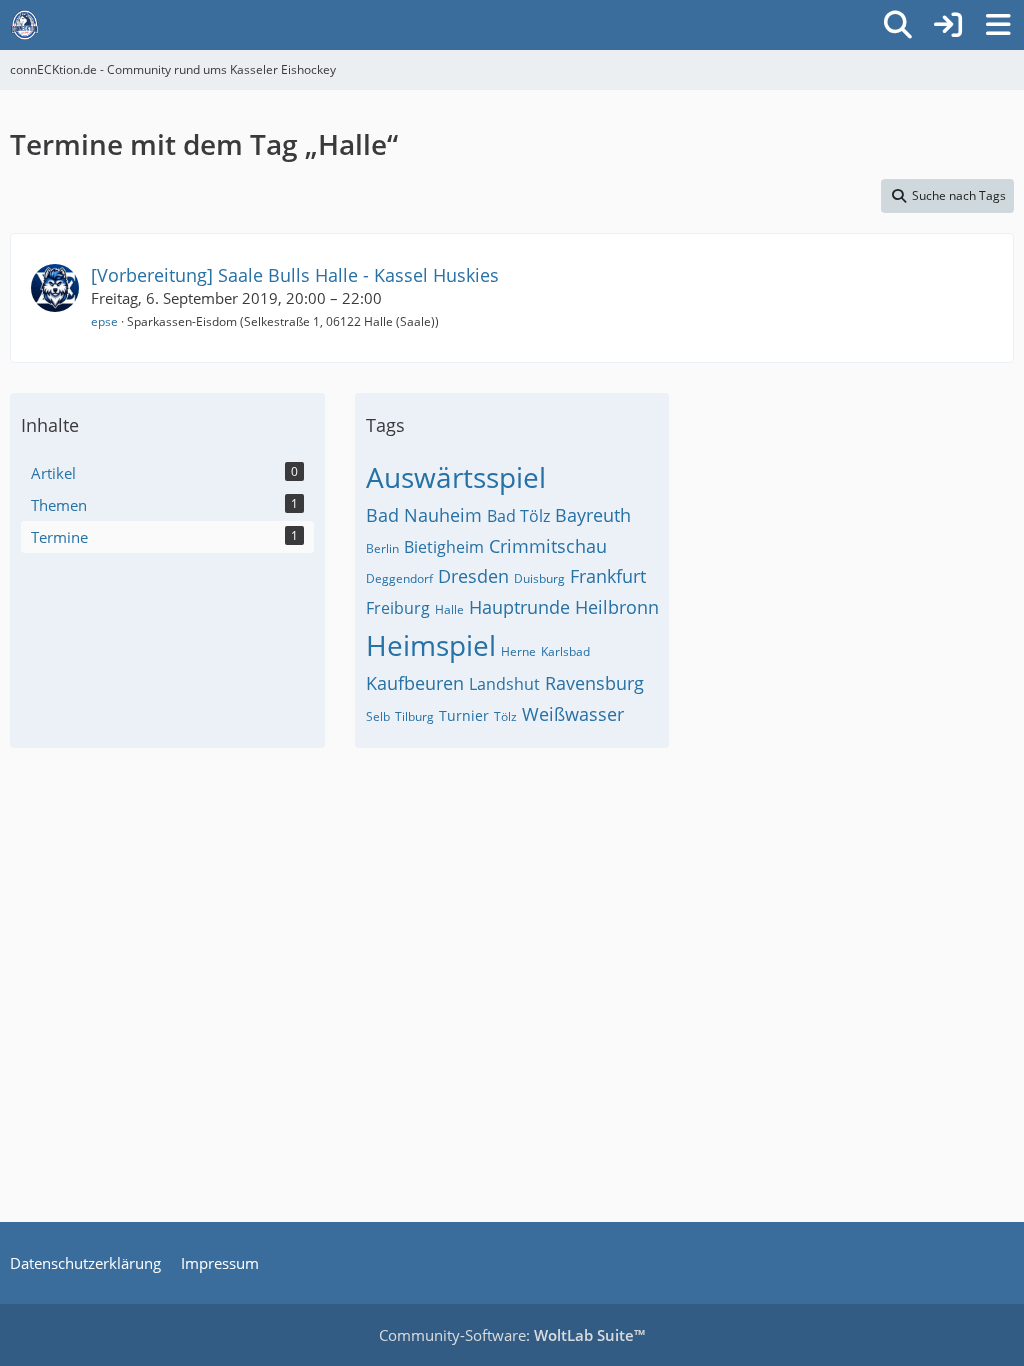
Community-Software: (512, 1335)
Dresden (473, 576)
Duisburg (539, 578)
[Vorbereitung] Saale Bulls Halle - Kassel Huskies (295, 275)
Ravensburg (594, 683)
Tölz (505, 716)
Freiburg (398, 608)
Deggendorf (399, 578)
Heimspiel (431, 645)
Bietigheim (444, 547)
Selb (378, 716)
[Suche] (898, 25)
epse (104, 321)
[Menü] (998, 25)
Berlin (382, 548)
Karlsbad (565, 651)
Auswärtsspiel (456, 477)
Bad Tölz (518, 516)
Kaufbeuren (415, 683)
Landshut (504, 684)
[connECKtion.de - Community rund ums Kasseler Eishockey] (25, 25)
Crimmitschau (548, 546)
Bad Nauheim (424, 515)
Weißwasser (573, 714)
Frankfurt (608, 576)
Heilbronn (617, 607)
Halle (449, 609)
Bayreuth (593, 515)
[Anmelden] (948, 25)
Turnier (464, 715)
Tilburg (414, 716)
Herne (518, 651)
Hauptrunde (519, 607)
